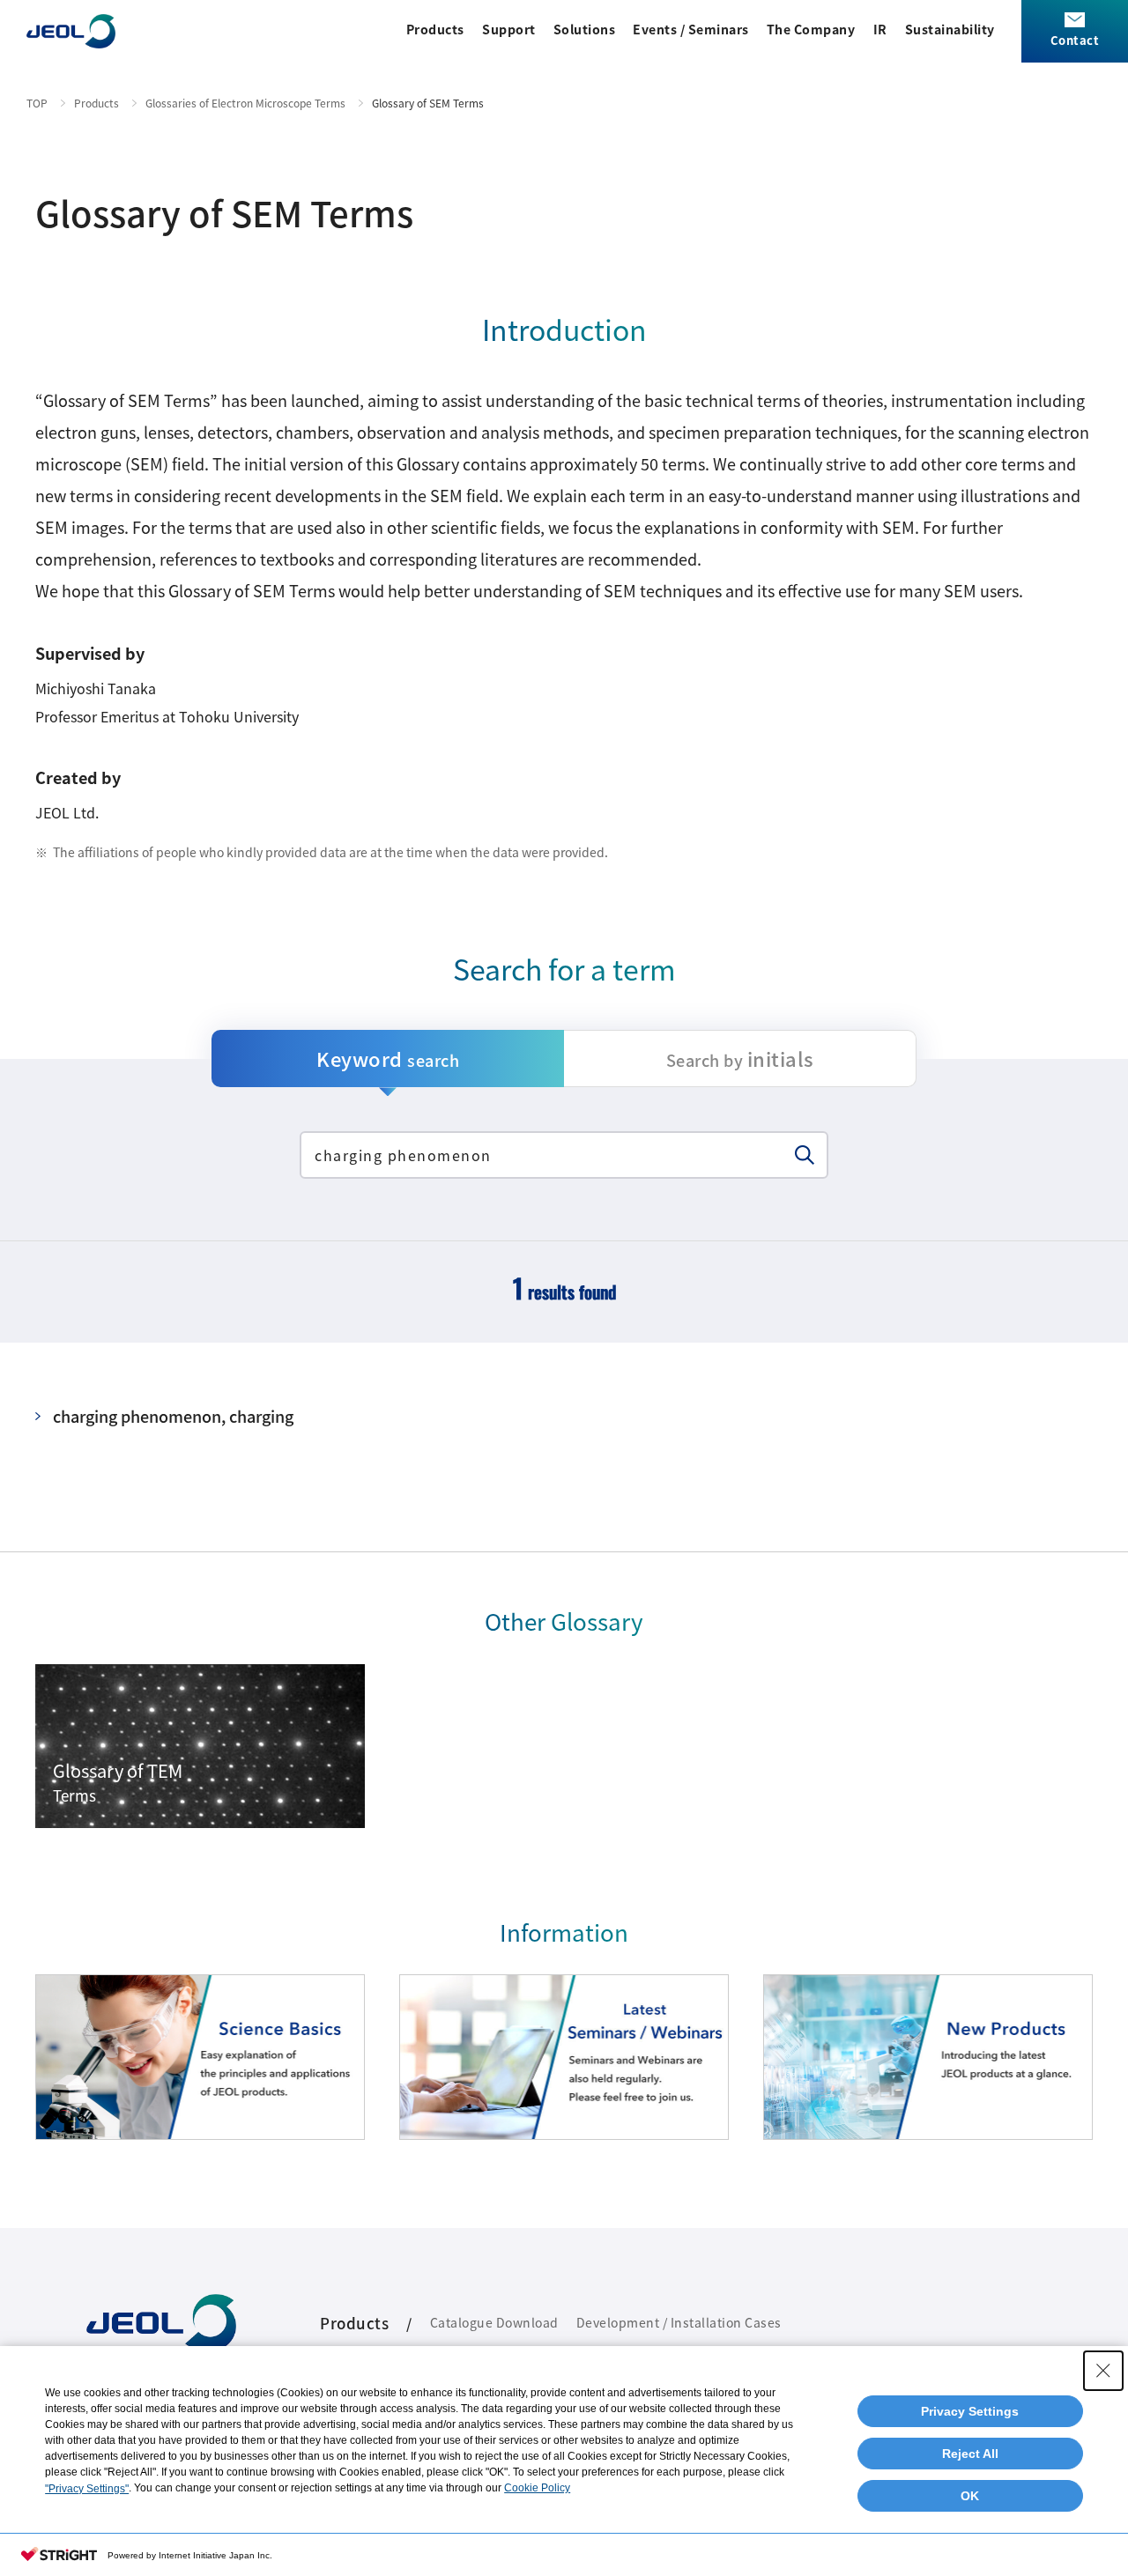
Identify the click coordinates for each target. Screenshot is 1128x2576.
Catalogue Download (494, 2322)
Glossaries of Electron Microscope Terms (245, 103)
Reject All (970, 2454)
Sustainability (950, 29)
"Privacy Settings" (87, 2489)
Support (509, 29)
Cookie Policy (537, 2488)
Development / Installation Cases (679, 2322)
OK (970, 2496)
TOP (37, 103)
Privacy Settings (970, 2411)
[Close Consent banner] (1103, 2371)
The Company (811, 29)
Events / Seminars (691, 29)
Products (435, 29)
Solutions (585, 29)
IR (880, 29)
